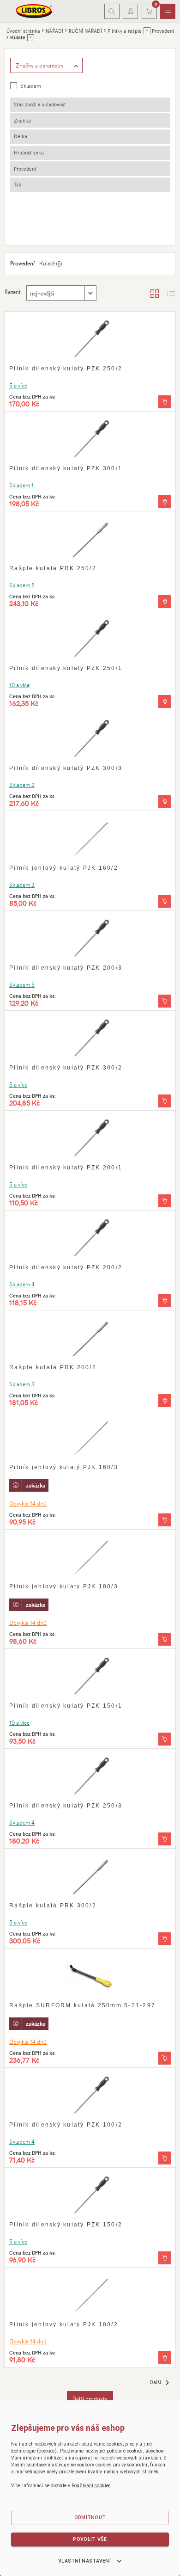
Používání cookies (91, 2486)
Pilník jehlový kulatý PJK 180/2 (64, 2324)
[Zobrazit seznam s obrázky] (171, 293)
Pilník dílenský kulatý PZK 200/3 (66, 968)
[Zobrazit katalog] (155, 293)
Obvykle (28, 1503)
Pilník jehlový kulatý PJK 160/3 (64, 1467)
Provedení (25, 169)
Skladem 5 (22, 585)
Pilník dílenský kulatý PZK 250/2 (66, 369)
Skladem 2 (22, 785)
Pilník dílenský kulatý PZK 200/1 (66, 1168)
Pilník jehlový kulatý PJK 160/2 (64, 868)
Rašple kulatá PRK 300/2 (53, 1906)
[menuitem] (168, 12)
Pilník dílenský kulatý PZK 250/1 (66, 668)
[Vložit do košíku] (165, 402)
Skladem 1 (21, 485)
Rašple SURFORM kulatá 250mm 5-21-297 (82, 2005)
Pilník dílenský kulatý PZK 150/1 (66, 1706)
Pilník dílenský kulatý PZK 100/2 (66, 2125)
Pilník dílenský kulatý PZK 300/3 (66, 768)
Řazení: (13, 292)
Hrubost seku (29, 152)
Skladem (31, 86)
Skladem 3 (22, 885)
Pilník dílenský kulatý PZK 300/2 (66, 1068)
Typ (18, 184)
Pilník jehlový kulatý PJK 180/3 (64, 1586)
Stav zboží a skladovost (40, 104)
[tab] (90, 105)
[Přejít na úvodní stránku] (34, 11)
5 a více (18, 385)
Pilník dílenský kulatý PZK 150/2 (66, 2225)
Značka (22, 120)
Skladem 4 (22, 1284)
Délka (21, 136)
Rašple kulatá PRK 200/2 (53, 1367)
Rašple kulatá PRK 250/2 (53, 568)
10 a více (19, 685)
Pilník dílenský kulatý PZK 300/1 (66, 468)
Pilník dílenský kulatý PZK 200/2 (66, 1267)
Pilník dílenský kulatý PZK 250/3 (66, 1806)
